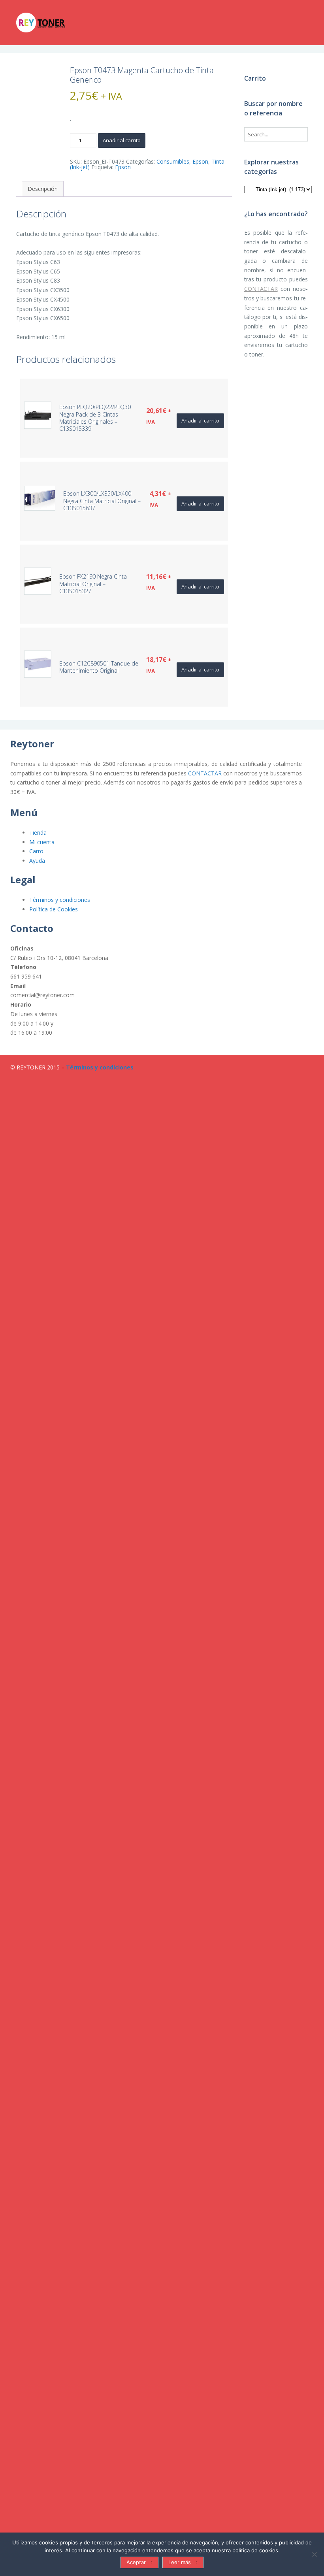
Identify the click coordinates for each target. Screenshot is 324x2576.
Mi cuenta (42, 842)
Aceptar (136, 2562)
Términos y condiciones (60, 900)
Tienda (38, 833)
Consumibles (173, 161)
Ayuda (37, 861)
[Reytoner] (56, 23)
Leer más (180, 2562)
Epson (200, 161)
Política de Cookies (54, 909)
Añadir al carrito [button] (200, 421)
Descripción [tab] (43, 189)
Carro (36, 851)
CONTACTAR (261, 289)
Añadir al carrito (122, 140)
